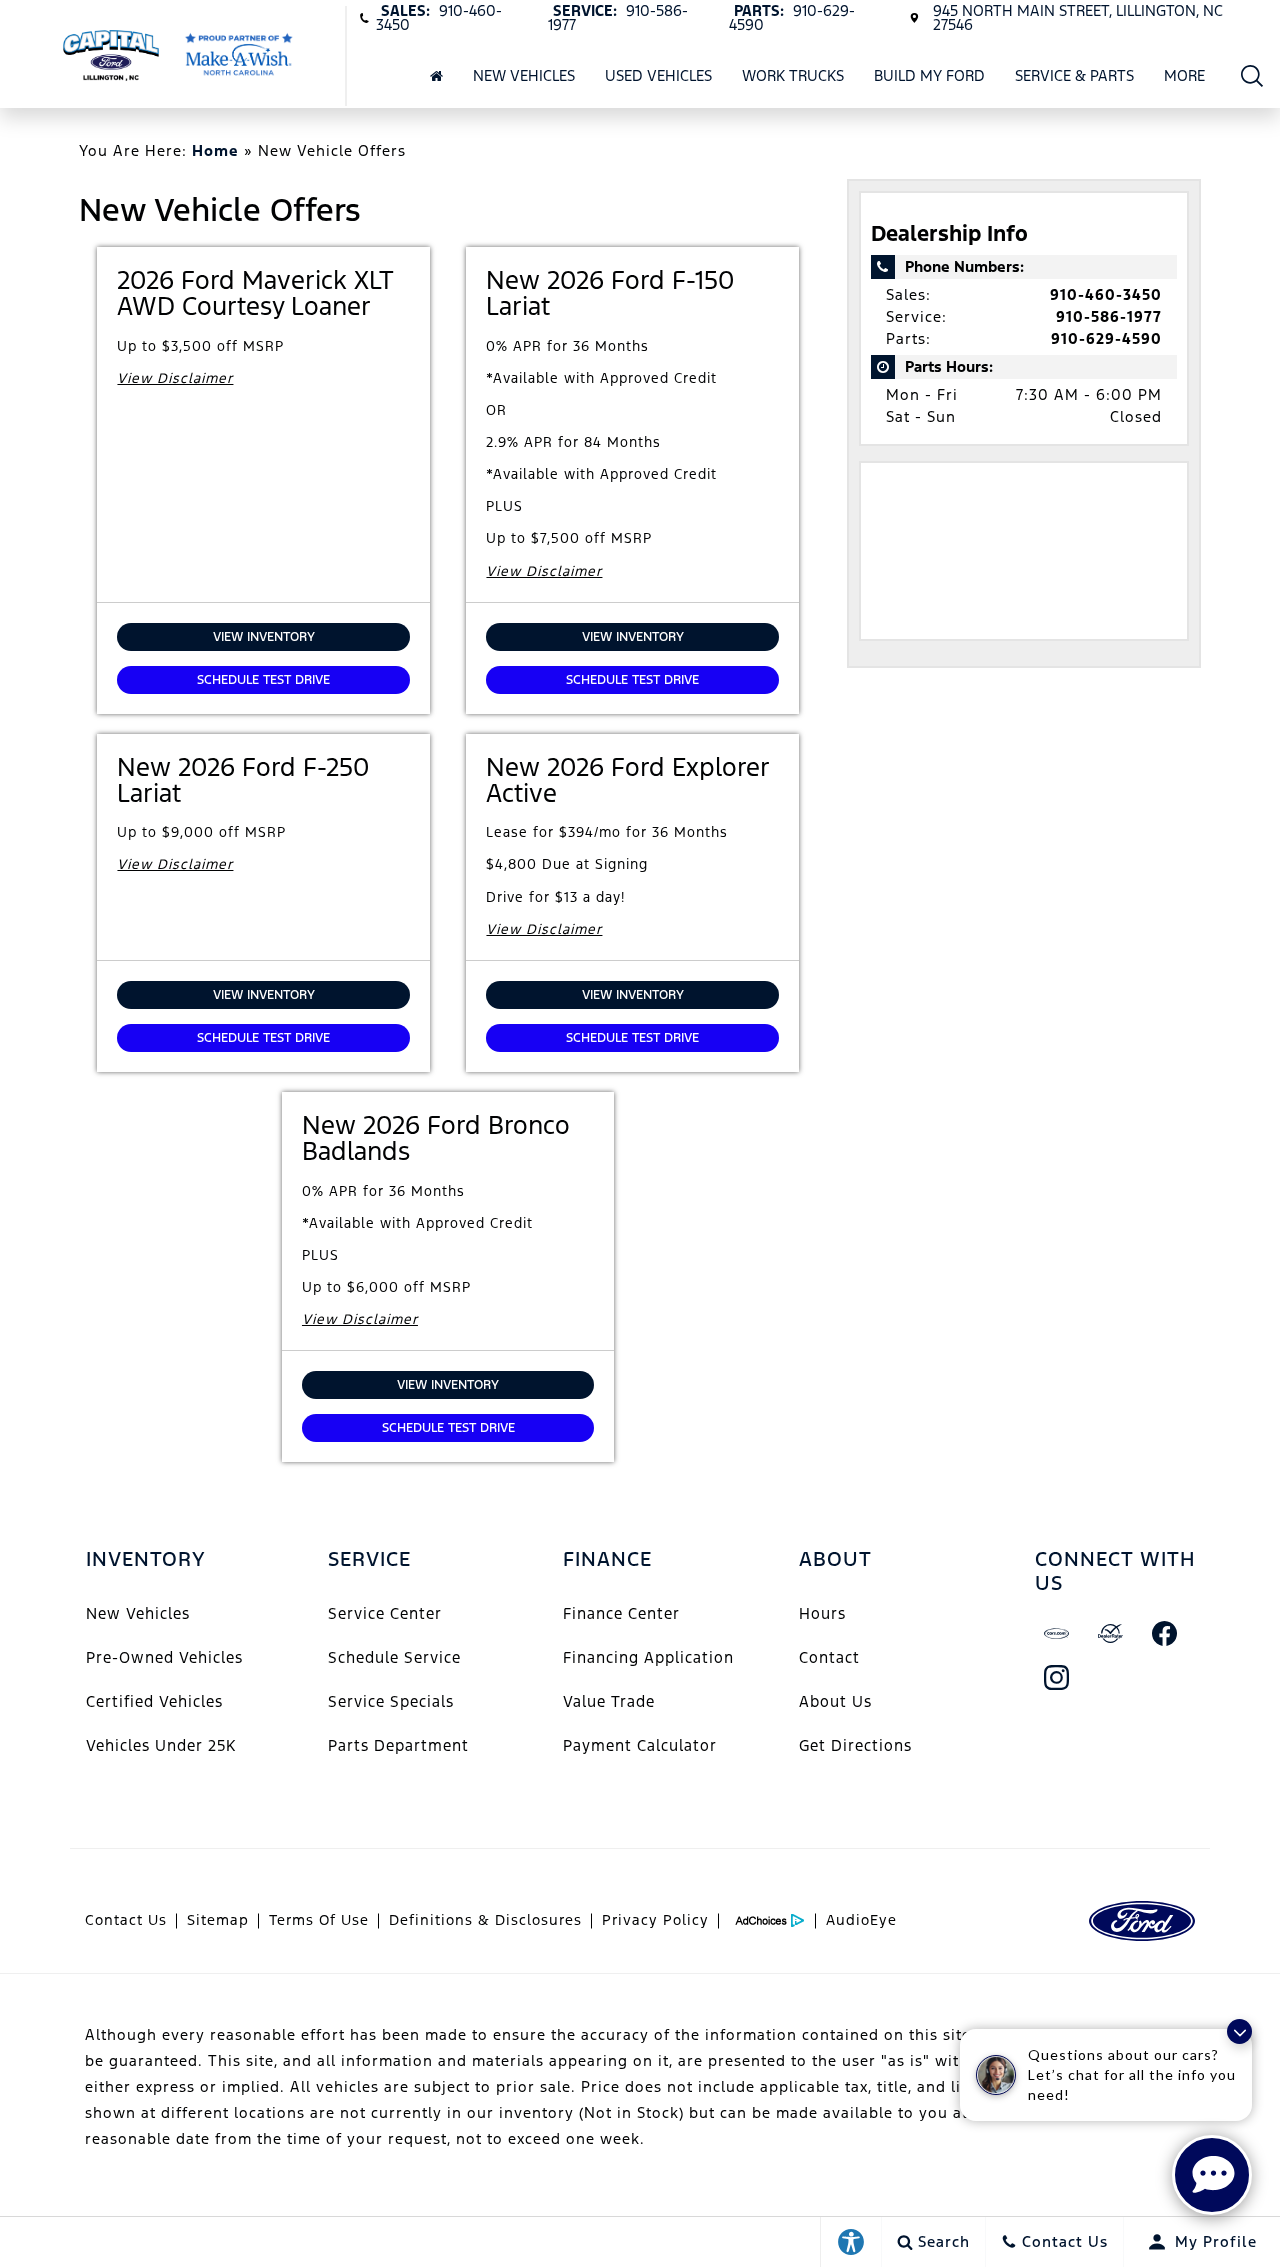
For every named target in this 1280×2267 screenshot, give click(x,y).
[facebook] (1165, 1634)
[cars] (1057, 1634)
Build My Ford (929, 75)
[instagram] (1057, 1678)
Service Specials (391, 1701)
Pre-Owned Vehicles (164, 1657)
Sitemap (218, 1920)
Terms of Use (319, 1920)
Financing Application (648, 1657)
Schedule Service (394, 1657)
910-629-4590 (1106, 338)
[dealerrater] (1111, 1634)
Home (215, 150)
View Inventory (264, 637)
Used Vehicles (658, 75)
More (1185, 79)
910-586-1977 (1109, 316)
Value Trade (609, 1701)
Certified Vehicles (154, 1701)
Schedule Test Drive (263, 680)
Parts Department (398, 1745)
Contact (829, 1657)
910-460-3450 (1106, 294)
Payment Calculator (640, 1745)
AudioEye (861, 1920)
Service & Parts (1074, 75)
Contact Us (126, 1920)
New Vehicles (524, 75)
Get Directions (855, 1745)
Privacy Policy (655, 1920)
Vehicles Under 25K (161, 1745)
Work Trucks (793, 75)
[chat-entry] (1212, 2175)
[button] (1252, 75)
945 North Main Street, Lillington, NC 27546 (1078, 17)
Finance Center (621, 1613)
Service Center (385, 1613)
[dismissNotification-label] (1239, 2031)
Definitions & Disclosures (485, 1920)
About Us (835, 1701)
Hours (822, 1613)
